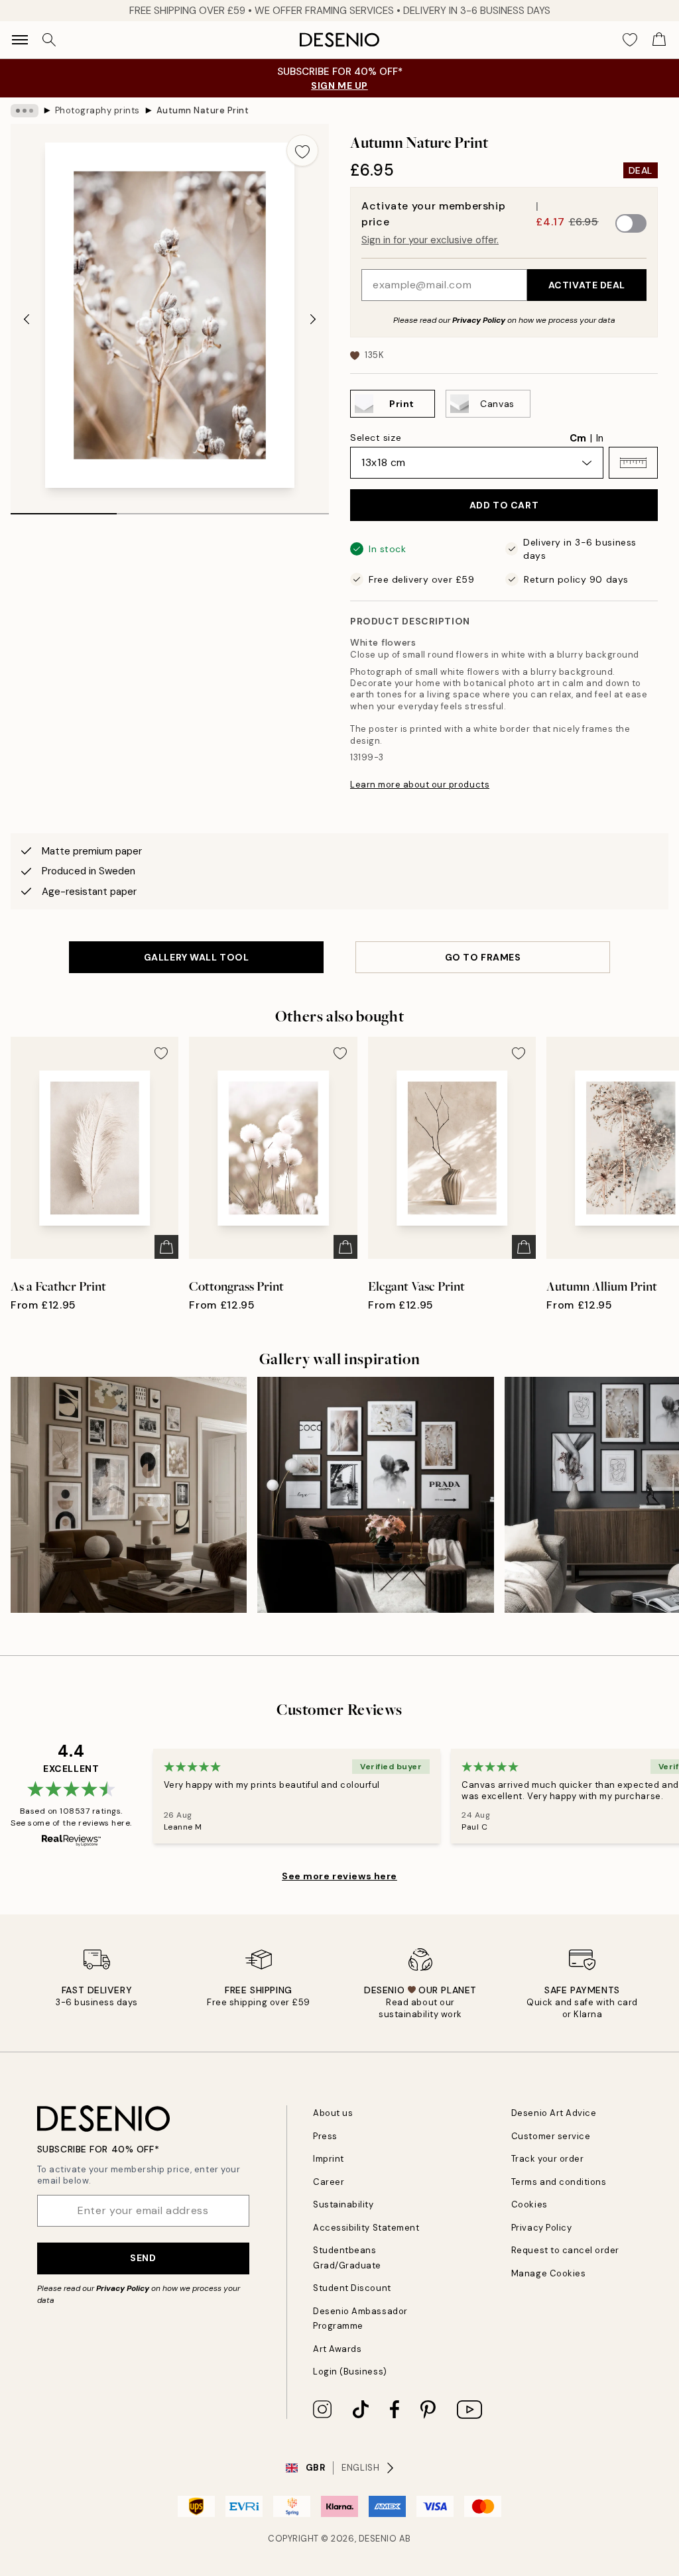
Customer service (551, 2136)
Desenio (378, 2539)
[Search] (49, 40)
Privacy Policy (479, 320)
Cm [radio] (578, 438)
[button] (633, 463)
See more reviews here (339, 1876)
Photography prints (97, 110)
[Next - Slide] (313, 319)
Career (329, 2182)
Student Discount (352, 2288)
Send (143, 2258)
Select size (376, 438)
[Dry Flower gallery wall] (375, 1495)
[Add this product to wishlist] (302, 150)
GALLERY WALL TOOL (197, 957)
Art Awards (337, 2349)
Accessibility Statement (366, 2228)
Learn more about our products (420, 785)
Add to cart (504, 505)
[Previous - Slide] (27, 319)
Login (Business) (350, 2371)
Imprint (329, 2159)
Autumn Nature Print (203, 110)
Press (325, 2136)
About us (333, 2113)
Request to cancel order (565, 2250)
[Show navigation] (20, 40)
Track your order (547, 2159)
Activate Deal (587, 285)
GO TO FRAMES (483, 957)
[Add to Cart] (166, 1247)
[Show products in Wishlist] (630, 40)
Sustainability (343, 2204)
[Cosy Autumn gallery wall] (129, 1495)
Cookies (529, 2204)
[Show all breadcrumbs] (25, 111)
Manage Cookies (548, 2273)
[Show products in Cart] (659, 40)
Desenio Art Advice (554, 2113)
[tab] (64, 509)
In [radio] (600, 438)
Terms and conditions (559, 2182)
